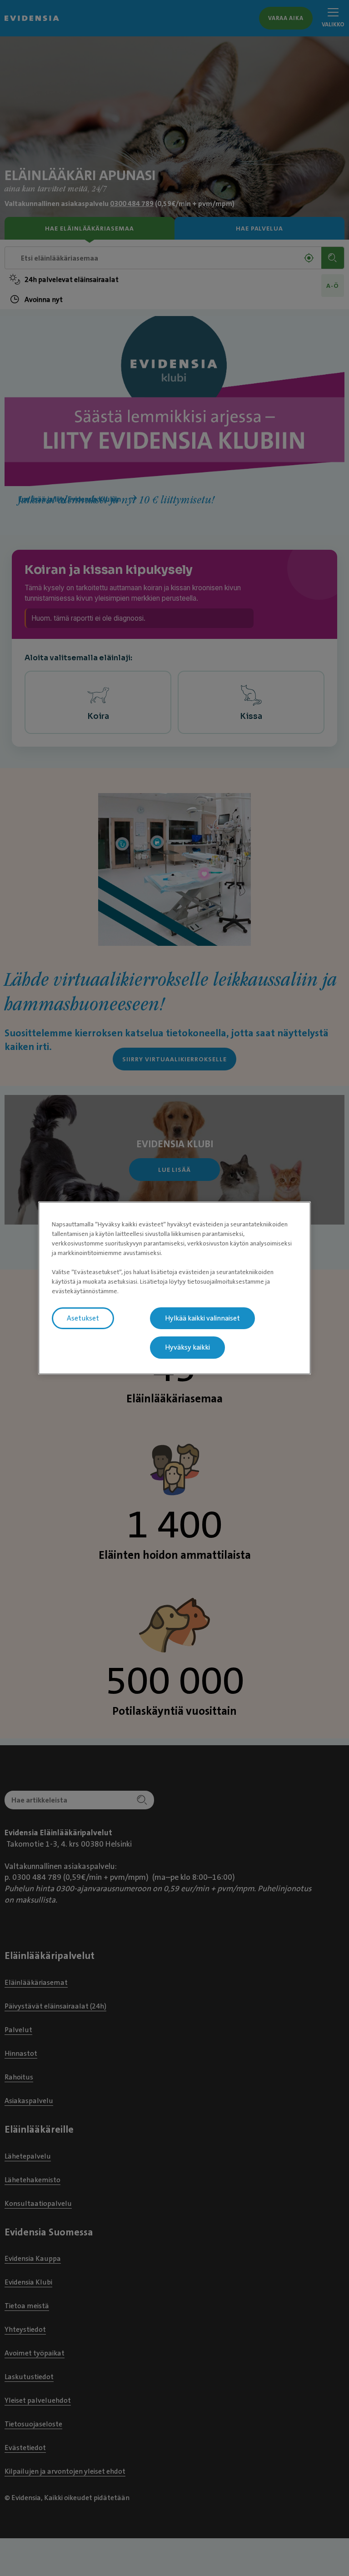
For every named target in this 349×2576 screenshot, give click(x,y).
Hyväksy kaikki (187, 1348)
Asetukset (83, 1318)
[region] (174, 1288)
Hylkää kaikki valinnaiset (202, 1318)
